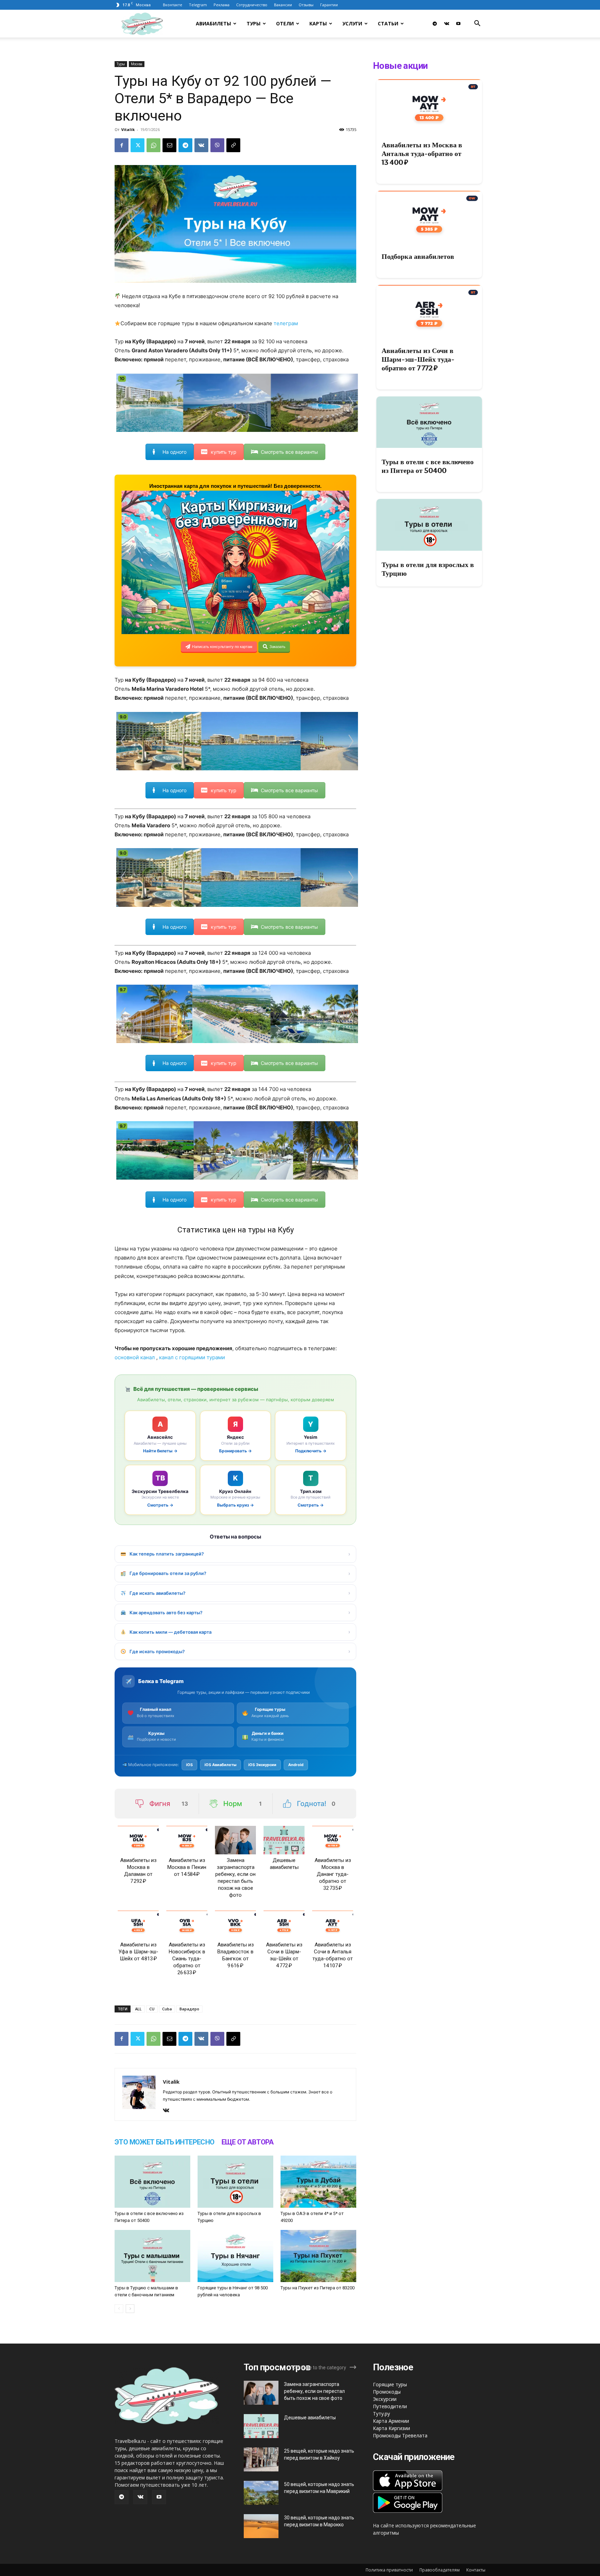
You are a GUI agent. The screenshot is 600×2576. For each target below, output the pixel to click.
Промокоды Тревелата (400, 2435)
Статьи (388, 23)
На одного (174, 452)
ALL (138, 2009)
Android (296, 1765)
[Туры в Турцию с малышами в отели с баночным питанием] (152, 2256)
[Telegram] (435, 24)
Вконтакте (173, 5)
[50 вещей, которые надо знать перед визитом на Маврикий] (261, 2493)
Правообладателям (440, 2570)
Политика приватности (389, 2570)
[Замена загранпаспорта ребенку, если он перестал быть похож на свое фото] (235, 1840)
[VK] (201, 145)
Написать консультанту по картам (222, 647)
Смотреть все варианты (289, 452)
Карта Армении (391, 2421)
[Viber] (217, 145)
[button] (477, 24)
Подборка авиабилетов (418, 256)
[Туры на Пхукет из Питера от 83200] (318, 2256)
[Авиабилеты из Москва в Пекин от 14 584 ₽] (187, 1840)
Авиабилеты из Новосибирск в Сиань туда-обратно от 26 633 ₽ (187, 1959)
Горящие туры (390, 2384)
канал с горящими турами (192, 1357)
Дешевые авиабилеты (310, 2418)
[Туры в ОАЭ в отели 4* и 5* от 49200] (318, 2182)
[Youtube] (458, 24)
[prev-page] (119, 2309)
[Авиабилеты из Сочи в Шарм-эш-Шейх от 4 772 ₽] (284, 1925)
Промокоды (387, 2392)
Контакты (476, 2570)
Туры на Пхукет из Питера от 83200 (318, 2288)
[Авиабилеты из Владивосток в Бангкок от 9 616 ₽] (235, 1925)
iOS (189, 1765)
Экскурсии (385, 2399)
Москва (137, 64)
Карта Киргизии (391, 2428)
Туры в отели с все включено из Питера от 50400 (428, 466)
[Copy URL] (233, 145)
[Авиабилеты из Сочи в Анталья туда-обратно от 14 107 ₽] (333, 1925)
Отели (285, 23)
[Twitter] (137, 145)
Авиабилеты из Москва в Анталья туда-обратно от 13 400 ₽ (422, 154)
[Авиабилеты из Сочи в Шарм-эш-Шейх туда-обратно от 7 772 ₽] (429, 311)
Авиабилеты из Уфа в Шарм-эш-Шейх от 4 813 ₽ (138, 1952)
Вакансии (283, 5)
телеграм (286, 323)
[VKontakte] (447, 24)
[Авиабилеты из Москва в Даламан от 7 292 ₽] (138, 1840)
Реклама (222, 5)
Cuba (167, 2009)
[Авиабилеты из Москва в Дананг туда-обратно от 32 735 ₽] (333, 1840)
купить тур (224, 452)
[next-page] (130, 2309)
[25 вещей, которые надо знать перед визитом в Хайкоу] (261, 2459)
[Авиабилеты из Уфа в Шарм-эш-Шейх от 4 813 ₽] (138, 1925)
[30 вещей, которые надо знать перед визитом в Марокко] (261, 2526)
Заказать (277, 647)
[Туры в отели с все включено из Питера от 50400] (152, 2182)
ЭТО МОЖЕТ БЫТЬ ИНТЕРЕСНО (165, 2142)
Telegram (198, 5)
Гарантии (329, 5)
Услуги (352, 23)
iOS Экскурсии (262, 1765)
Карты (318, 23)
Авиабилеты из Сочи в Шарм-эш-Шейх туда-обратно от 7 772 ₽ (418, 359)
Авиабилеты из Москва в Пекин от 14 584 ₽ (187, 1867)
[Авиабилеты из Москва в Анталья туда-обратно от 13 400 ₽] (429, 105)
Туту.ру (381, 2414)
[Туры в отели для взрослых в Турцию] (235, 2182)
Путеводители (390, 2406)
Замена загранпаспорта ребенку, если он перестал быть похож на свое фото (314, 2391)
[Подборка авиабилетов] (429, 217)
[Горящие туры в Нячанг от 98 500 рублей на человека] (235, 2256)
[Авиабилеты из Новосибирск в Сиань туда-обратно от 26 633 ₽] (187, 1925)
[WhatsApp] (153, 145)
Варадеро (189, 2009)
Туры (253, 23)
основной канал (135, 1357)
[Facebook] (122, 145)
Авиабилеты (213, 23)
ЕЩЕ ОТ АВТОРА (248, 2142)
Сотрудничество (252, 5)
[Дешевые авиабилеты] (284, 1840)
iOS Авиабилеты (220, 1765)
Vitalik (128, 129)
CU (152, 2009)
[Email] (169, 145)
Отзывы (306, 5)
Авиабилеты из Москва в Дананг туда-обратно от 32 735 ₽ (333, 1874)
